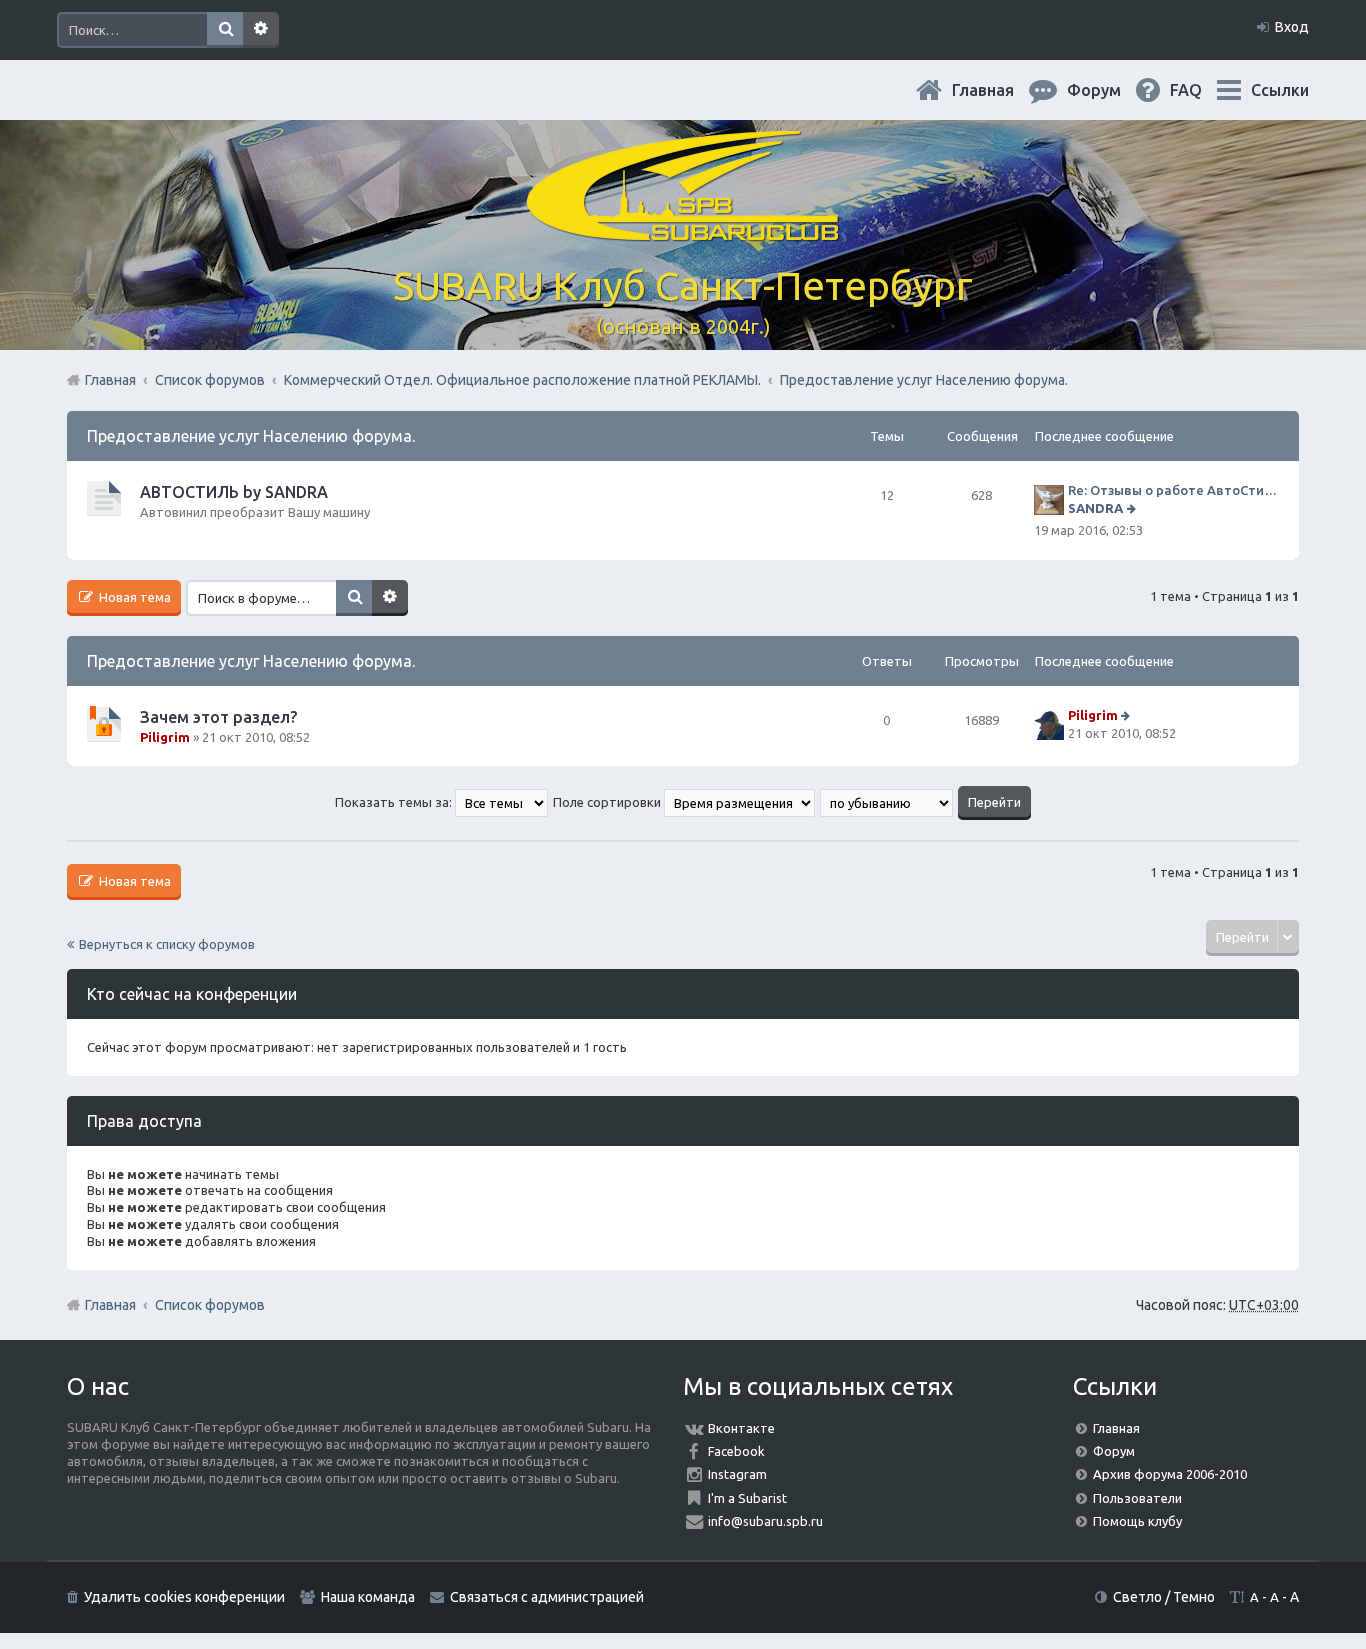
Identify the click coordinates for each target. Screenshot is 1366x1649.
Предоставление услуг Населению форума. (251, 436)
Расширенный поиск (261, 30)
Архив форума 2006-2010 (1170, 1474)
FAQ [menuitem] (1202, 90)
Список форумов (210, 1305)
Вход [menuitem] (1292, 27)
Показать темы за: (395, 802)
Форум (1114, 1451)
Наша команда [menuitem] (368, 1597)
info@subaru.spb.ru (765, 1521)
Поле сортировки (608, 802)
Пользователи (1137, 1498)
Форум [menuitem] (1110, 90)
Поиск (225, 30)
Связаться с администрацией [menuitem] (547, 1597)
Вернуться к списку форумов (167, 944)
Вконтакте (741, 1428)
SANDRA (1095, 508)
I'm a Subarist (747, 1498)
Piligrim (165, 737)
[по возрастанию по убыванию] (887, 802)
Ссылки (1280, 90)
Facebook (736, 1451)
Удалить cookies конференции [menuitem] (184, 1597)
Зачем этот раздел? (218, 717)
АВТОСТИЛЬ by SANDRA (234, 492)
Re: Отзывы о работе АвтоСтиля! (1173, 490)
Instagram (737, 1474)
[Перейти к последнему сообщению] (1133, 508)
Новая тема (133, 597)
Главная (999, 90)
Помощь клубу (1137, 1521)
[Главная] (683, 229)
